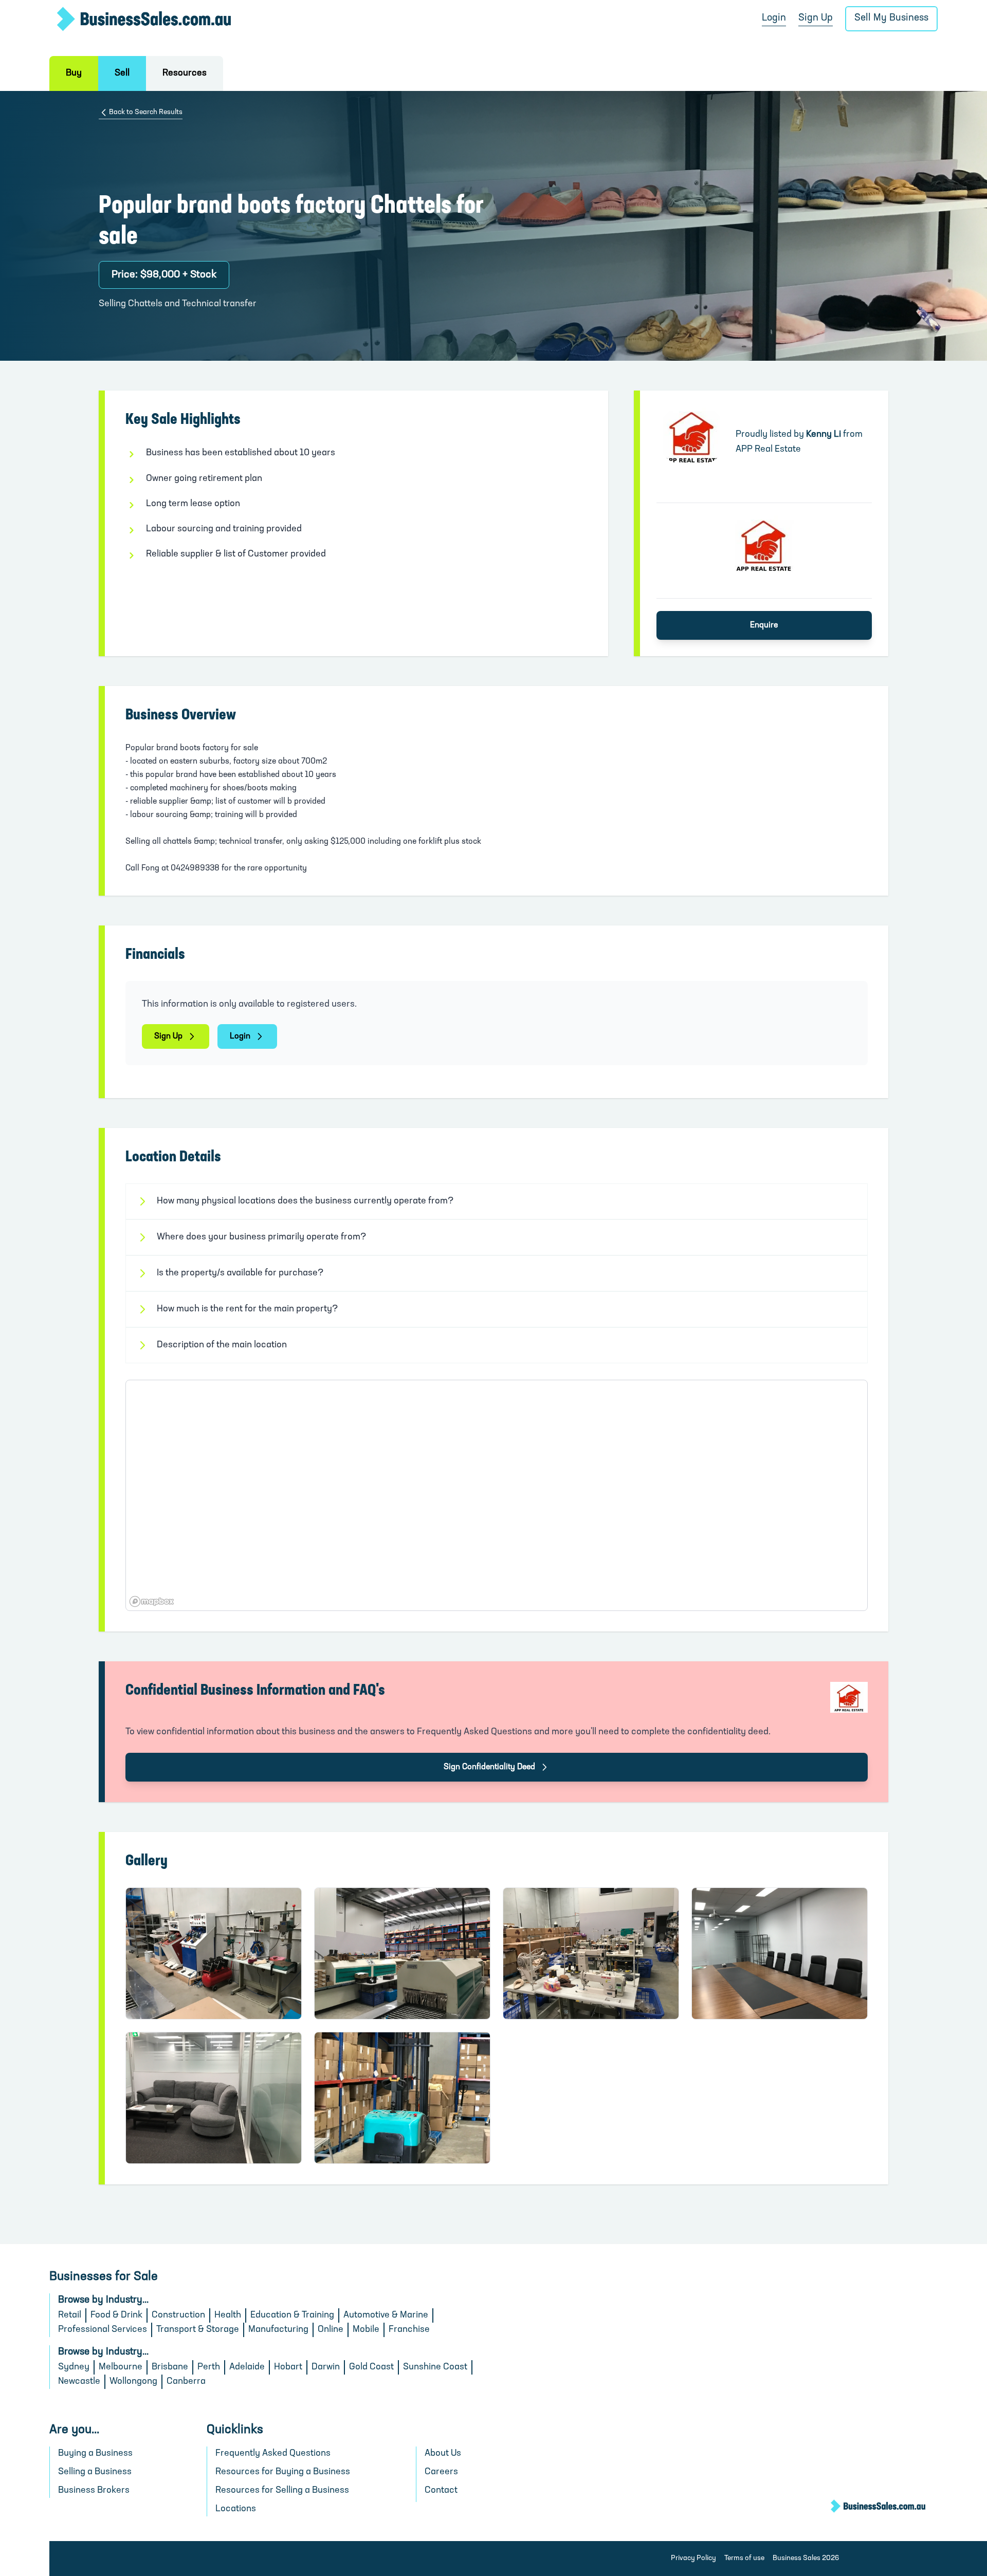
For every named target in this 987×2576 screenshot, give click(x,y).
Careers (441, 2472)
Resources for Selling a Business (282, 2491)
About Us (443, 2454)
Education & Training (292, 2315)
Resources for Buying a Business (283, 2472)
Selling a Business (95, 2472)
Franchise (409, 2330)
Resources (185, 73)
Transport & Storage (198, 2330)
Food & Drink (116, 2315)
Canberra (186, 2382)
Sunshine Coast (435, 2367)
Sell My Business (891, 18)
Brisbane (170, 2367)
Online (331, 2330)
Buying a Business (95, 2454)
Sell (122, 73)
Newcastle (79, 2382)
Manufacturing (278, 2330)
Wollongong (133, 2382)
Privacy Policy (693, 2558)
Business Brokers (94, 2491)
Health (228, 2315)
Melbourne (121, 2367)
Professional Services (103, 2330)
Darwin (326, 2367)
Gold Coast (371, 2367)
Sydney (74, 2367)
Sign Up (816, 18)
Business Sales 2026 (806, 2558)
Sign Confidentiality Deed (489, 1767)
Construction (178, 2315)
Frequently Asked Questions (273, 2454)
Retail (70, 2315)
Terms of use (744, 2558)
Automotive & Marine (386, 2315)
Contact (441, 2491)
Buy (74, 73)
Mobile (366, 2330)
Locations (236, 2509)
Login (774, 18)
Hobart (288, 2367)
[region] (497, 1495)
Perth (209, 2367)
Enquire (764, 625)
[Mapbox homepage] (152, 1601)
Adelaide (247, 2367)
